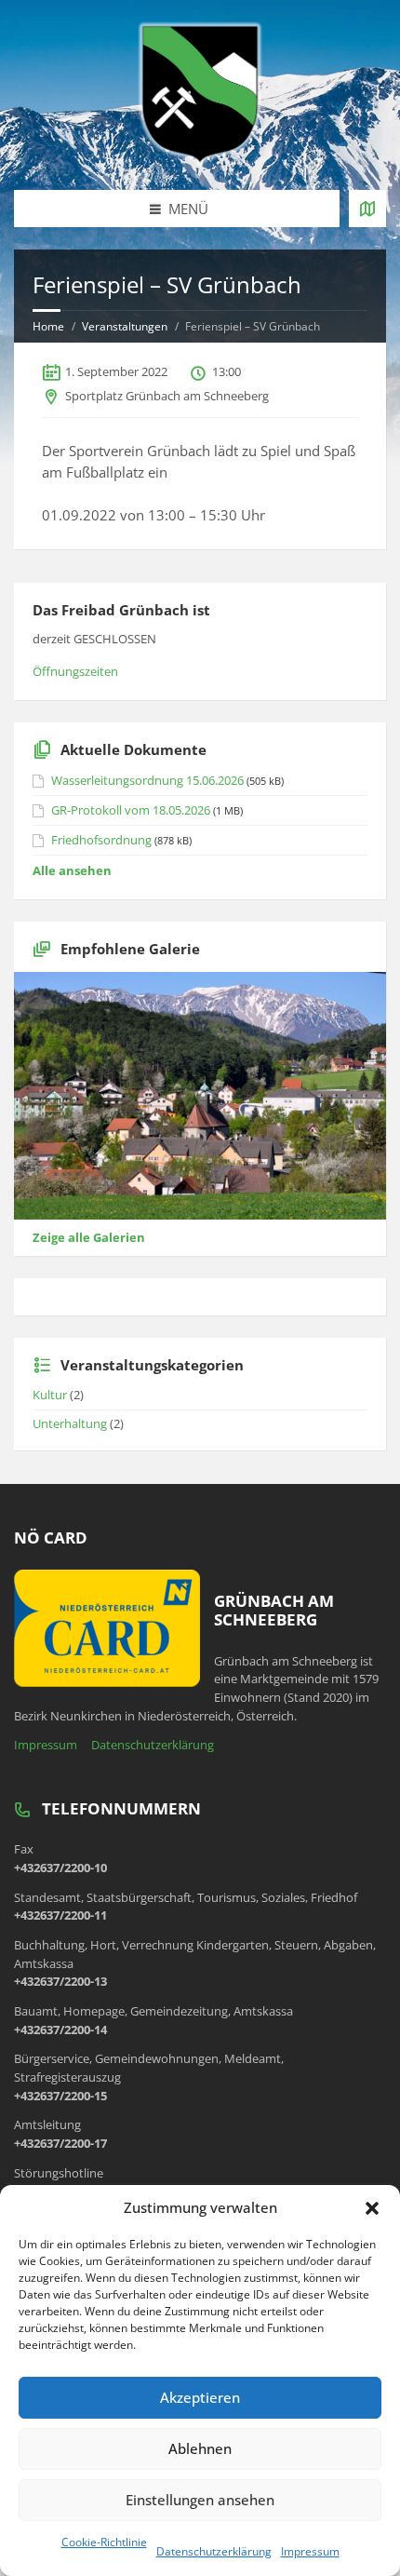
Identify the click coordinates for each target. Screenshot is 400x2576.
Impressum (310, 2551)
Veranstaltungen (125, 326)
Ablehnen (200, 2448)
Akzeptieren (200, 2397)
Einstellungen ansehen (200, 2500)
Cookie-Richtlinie (104, 2542)
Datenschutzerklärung (214, 2551)
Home (48, 326)
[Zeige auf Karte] (367, 209)
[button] (372, 2208)
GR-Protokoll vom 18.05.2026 (131, 810)
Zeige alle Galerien (89, 1237)
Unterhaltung (70, 1423)
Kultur (50, 1395)
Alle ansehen (72, 870)
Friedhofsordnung (101, 840)
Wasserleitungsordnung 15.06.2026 (147, 780)
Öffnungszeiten (75, 671)
